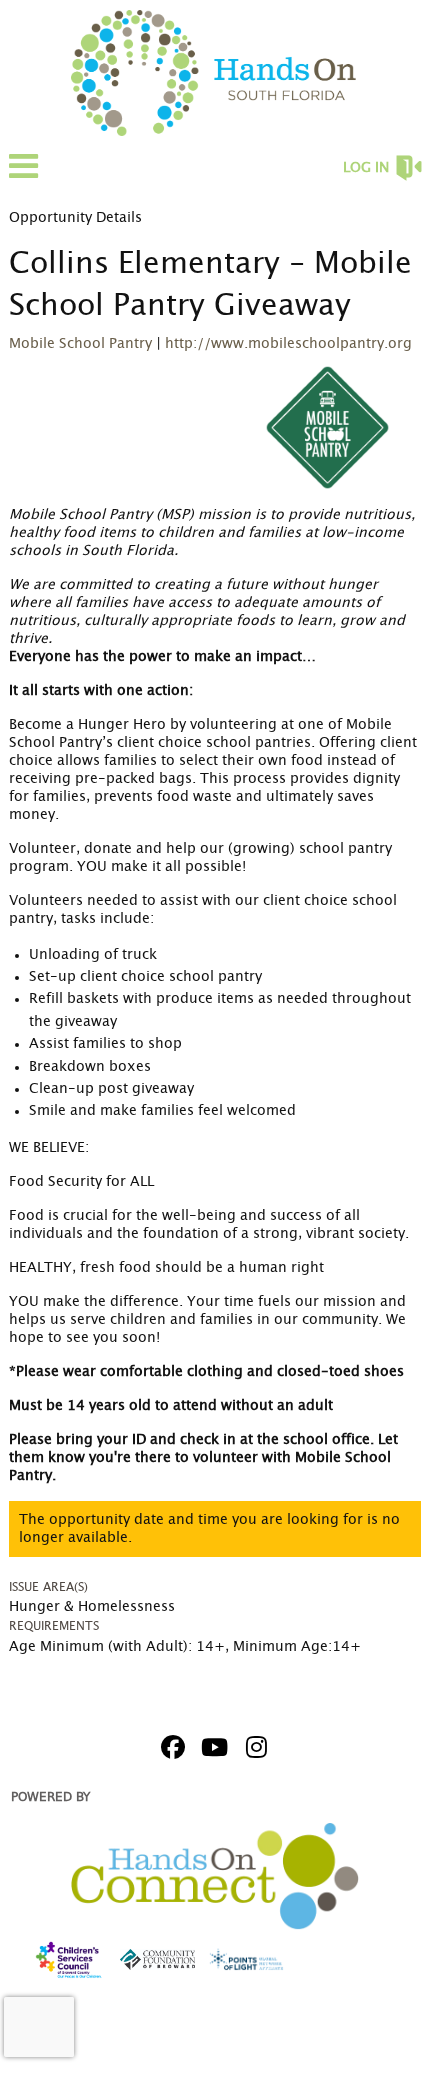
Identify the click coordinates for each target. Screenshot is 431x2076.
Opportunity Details (75, 218)
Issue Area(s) (48, 1587)
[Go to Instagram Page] (254, 1747)
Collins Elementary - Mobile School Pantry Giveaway (210, 285)
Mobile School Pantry (80, 344)
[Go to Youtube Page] (212, 1747)
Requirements (54, 1626)
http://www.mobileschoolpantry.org (288, 344)
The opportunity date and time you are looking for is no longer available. (209, 1529)
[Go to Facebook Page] (170, 1747)
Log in (366, 168)
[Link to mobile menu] (24, 175)
